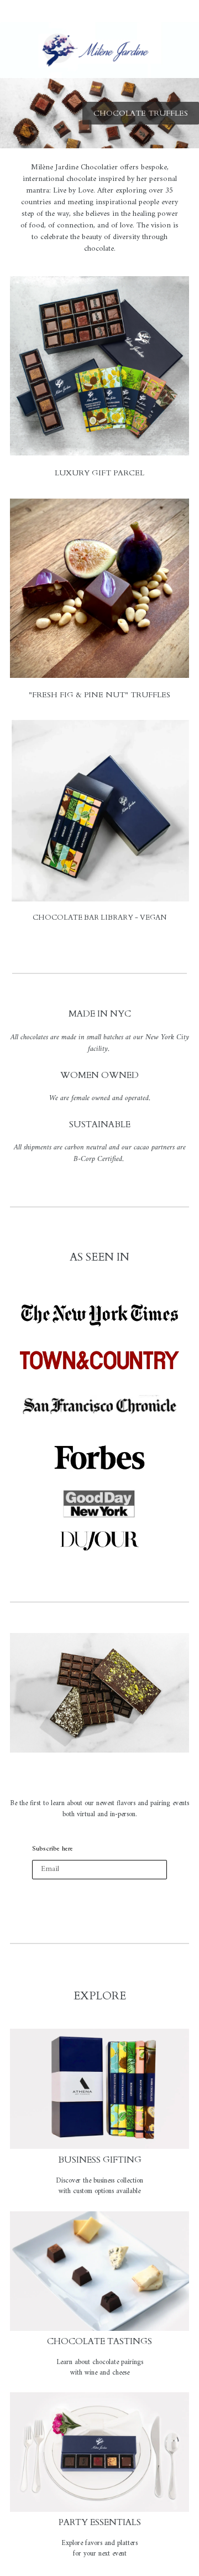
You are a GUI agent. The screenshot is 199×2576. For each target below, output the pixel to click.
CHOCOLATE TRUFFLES (141, 113)
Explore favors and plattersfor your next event (99, 2549)
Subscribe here (53, 1849)
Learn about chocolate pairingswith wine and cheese (100, 2368)
